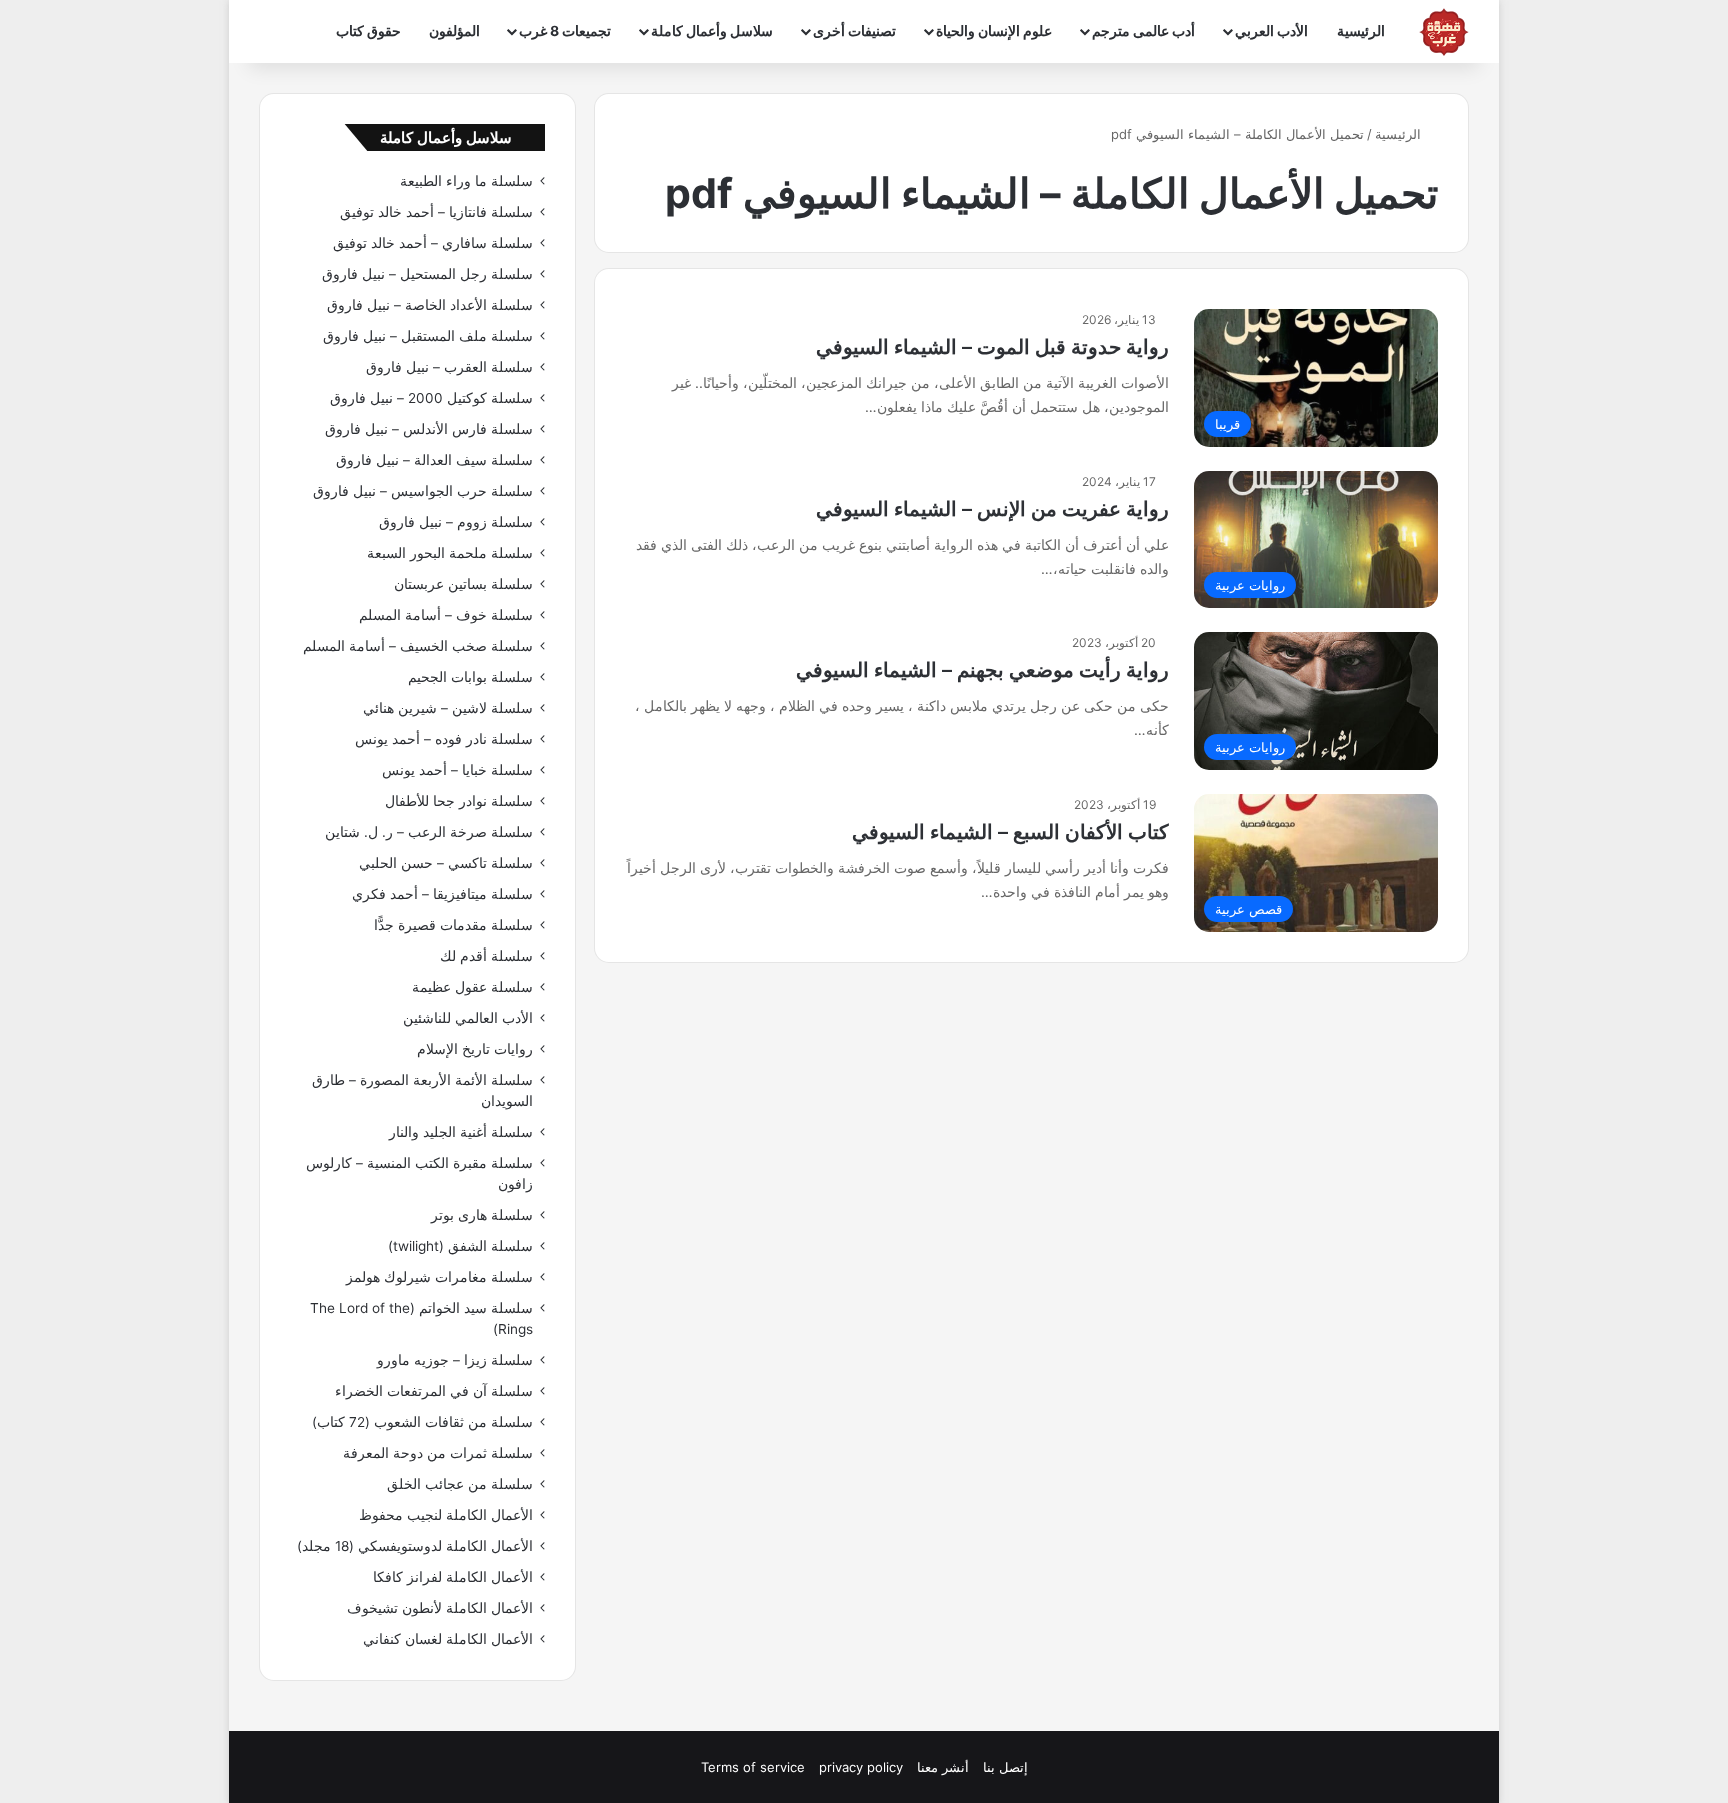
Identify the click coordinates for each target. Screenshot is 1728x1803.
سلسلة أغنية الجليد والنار (461, 1132)
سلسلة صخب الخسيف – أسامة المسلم (418, 646)
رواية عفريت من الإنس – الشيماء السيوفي (992, 509)
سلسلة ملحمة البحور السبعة (450, 553)
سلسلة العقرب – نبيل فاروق (449, 367)
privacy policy (861, 1767)
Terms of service (753, 1767)
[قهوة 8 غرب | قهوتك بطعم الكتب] (1444, 32)
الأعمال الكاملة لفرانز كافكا (453, 1577)
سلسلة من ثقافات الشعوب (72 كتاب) (422, 1422)
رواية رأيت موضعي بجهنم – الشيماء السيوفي (982, 670)
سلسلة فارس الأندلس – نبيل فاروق (429, 429)
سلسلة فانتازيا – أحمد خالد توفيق (436, 212)
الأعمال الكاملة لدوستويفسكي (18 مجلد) (415, 1546)
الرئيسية (1361, 30)
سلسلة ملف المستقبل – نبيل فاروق (428, 336)
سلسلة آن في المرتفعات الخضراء (434, 1391)
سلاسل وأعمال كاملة (712, 30)
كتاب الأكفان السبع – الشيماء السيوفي (1010, 832)
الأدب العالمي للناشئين (468, 1018)
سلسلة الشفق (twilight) (460, 1246)
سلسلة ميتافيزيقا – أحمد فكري (442, 894)
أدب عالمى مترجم (1143, 30)
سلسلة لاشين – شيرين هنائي (448, 708)
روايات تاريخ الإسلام (475, 1049)
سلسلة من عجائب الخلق (460, 1484)
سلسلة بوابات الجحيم (470, 677)
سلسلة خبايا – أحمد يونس (457, 770)
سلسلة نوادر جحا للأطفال (459, 801)
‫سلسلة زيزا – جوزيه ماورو (455, 1360)
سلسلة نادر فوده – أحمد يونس (444, 739)
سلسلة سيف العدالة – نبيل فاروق (434, 460)
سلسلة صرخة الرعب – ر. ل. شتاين (429, 832)
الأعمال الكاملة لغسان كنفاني (448, 1639)
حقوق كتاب (368, 30)
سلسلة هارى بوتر (482, 1215)
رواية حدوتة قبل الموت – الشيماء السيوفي (992, 347)
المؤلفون (454, 30)
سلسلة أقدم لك (486, 956)
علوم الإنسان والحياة (994, 30)
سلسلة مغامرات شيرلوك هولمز (439, 1277)
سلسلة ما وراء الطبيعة (466, 181)
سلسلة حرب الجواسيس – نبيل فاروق (423, 491)
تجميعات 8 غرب (565, 30)
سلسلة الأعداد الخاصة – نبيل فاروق (430, 305)
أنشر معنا (943, 1767)
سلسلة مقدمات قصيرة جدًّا (453, 925)
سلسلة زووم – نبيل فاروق (456, 522)
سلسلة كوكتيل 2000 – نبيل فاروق (431, 398)
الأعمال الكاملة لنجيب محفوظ (446, 1515)
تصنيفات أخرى (854, 30)
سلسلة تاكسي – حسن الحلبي (446, 863)
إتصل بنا (1005, 1767)
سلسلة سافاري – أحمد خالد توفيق (433, 243)
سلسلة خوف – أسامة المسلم (446, 615)
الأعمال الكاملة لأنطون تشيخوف (440, 1608)
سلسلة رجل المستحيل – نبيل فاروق (427, 274)
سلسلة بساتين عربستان (463, 584)
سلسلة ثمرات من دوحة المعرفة (438, 1453)
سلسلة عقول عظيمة (472, 987)
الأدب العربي (1271, 30)
